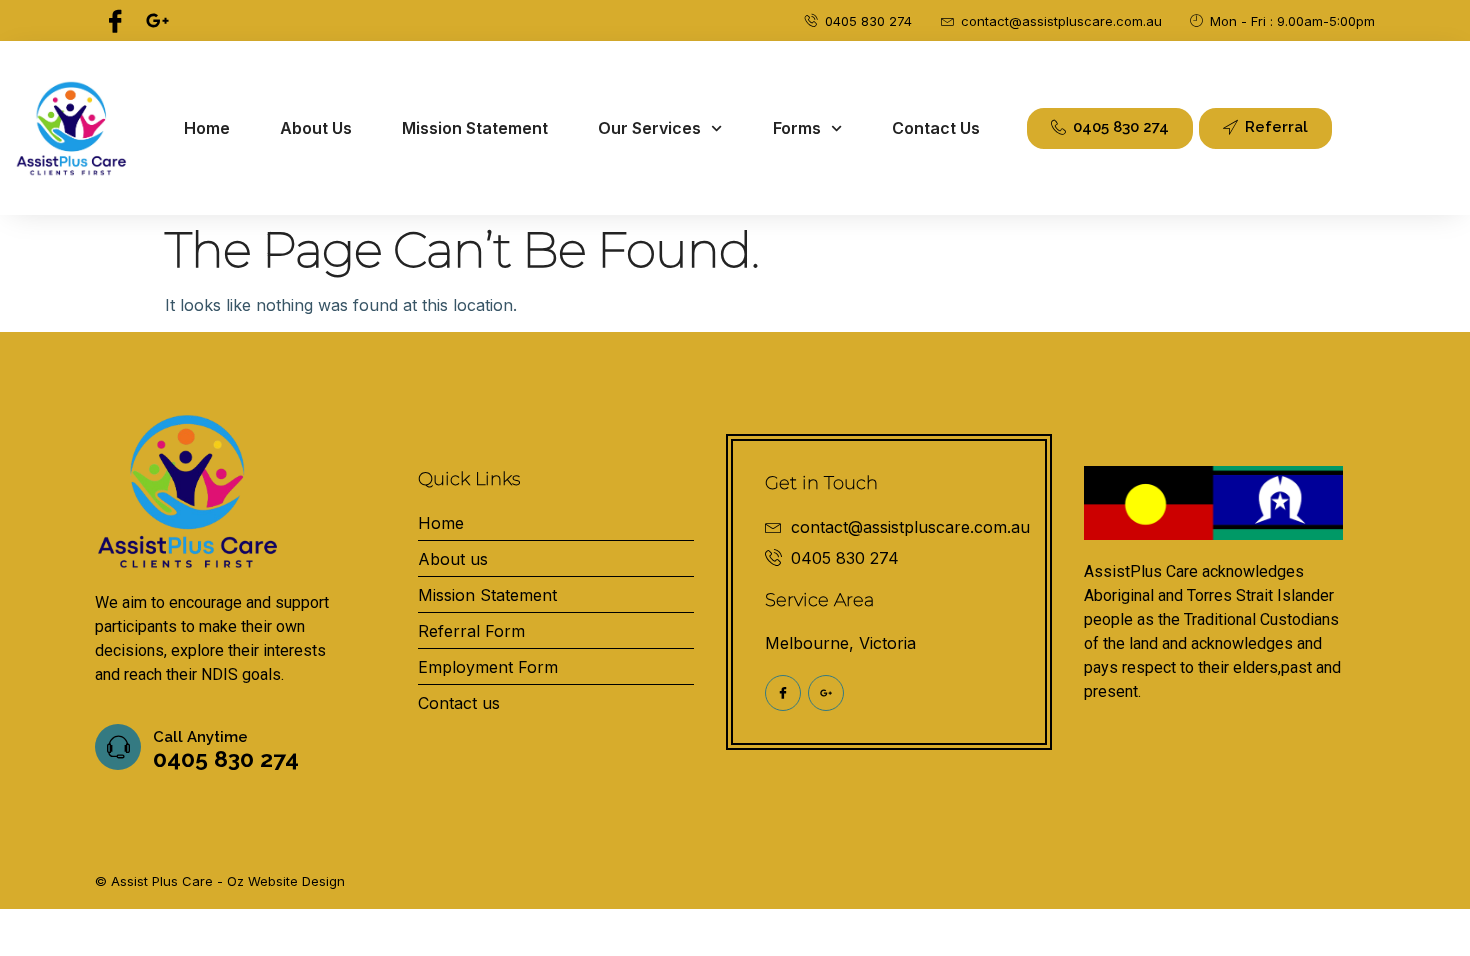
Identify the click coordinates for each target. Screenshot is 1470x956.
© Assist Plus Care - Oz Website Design (220, 881)
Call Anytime (200, 737)
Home (207, 128)
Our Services (649, 128)
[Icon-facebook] (115, 20)
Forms (797, 128)
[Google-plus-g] (156, 20)
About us (316, 128)
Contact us (936, 128)
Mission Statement (475, 128)
